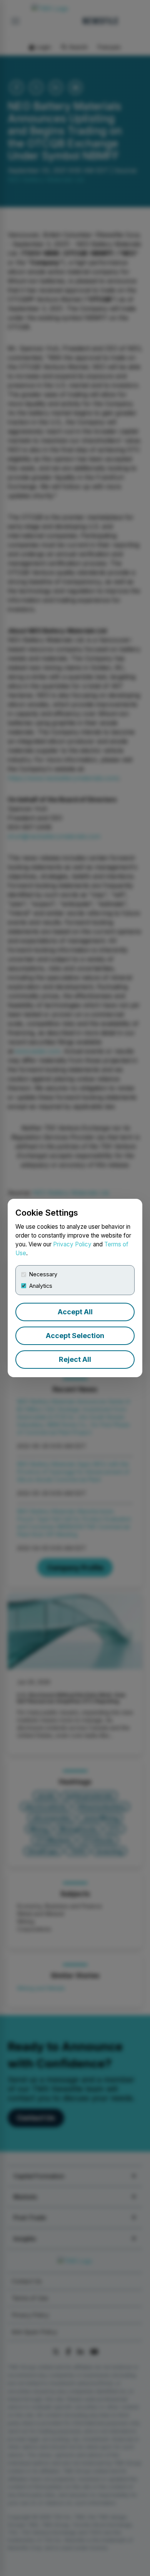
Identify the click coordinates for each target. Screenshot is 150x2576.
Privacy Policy (72, 1244)
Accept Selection (75, 1336)
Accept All (75, 1312)
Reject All (75, 1359)
